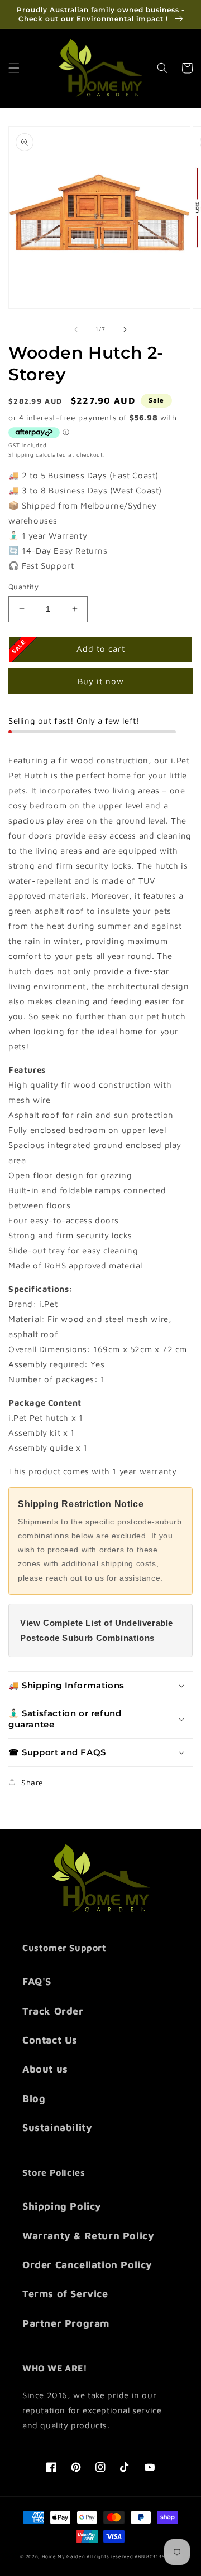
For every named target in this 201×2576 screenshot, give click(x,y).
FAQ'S (37, 1981)
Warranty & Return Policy (88, 2236)
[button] (14, 68)
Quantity (23, 587)
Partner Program (66, 2323)
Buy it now (101, 681)
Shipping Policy (62, 2206)
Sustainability (57, 2127)
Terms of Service (65, 2294)
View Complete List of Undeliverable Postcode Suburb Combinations (97, 1630)
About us (45, 2069)
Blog (34, 2098)
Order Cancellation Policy (87, 2265)
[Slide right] (125, 330)
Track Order (53, 2011)
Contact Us (50, 2040)
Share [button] (32, 1782)
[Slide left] (76, 330)
